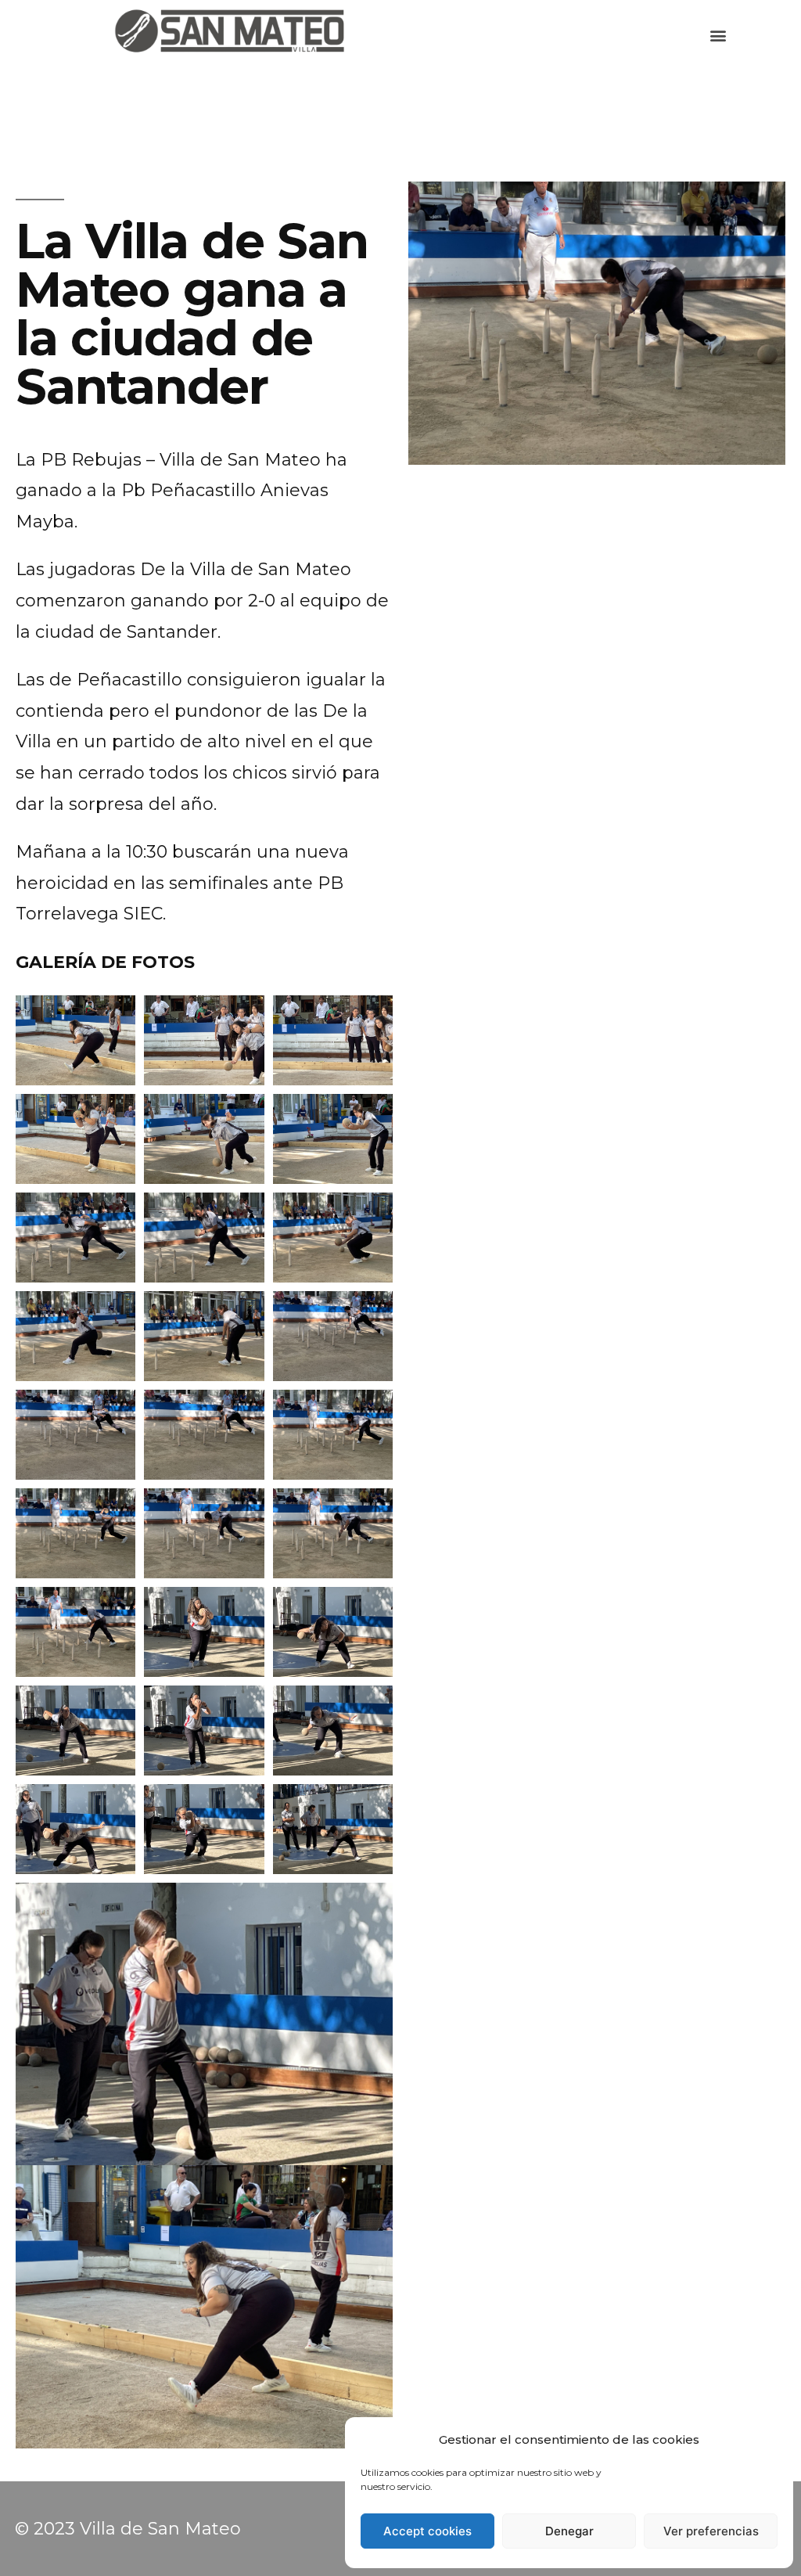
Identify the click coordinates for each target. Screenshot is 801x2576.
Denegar (569, 2531)
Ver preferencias (711, 2531)
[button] (718, 36)
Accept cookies (427, 2531)
